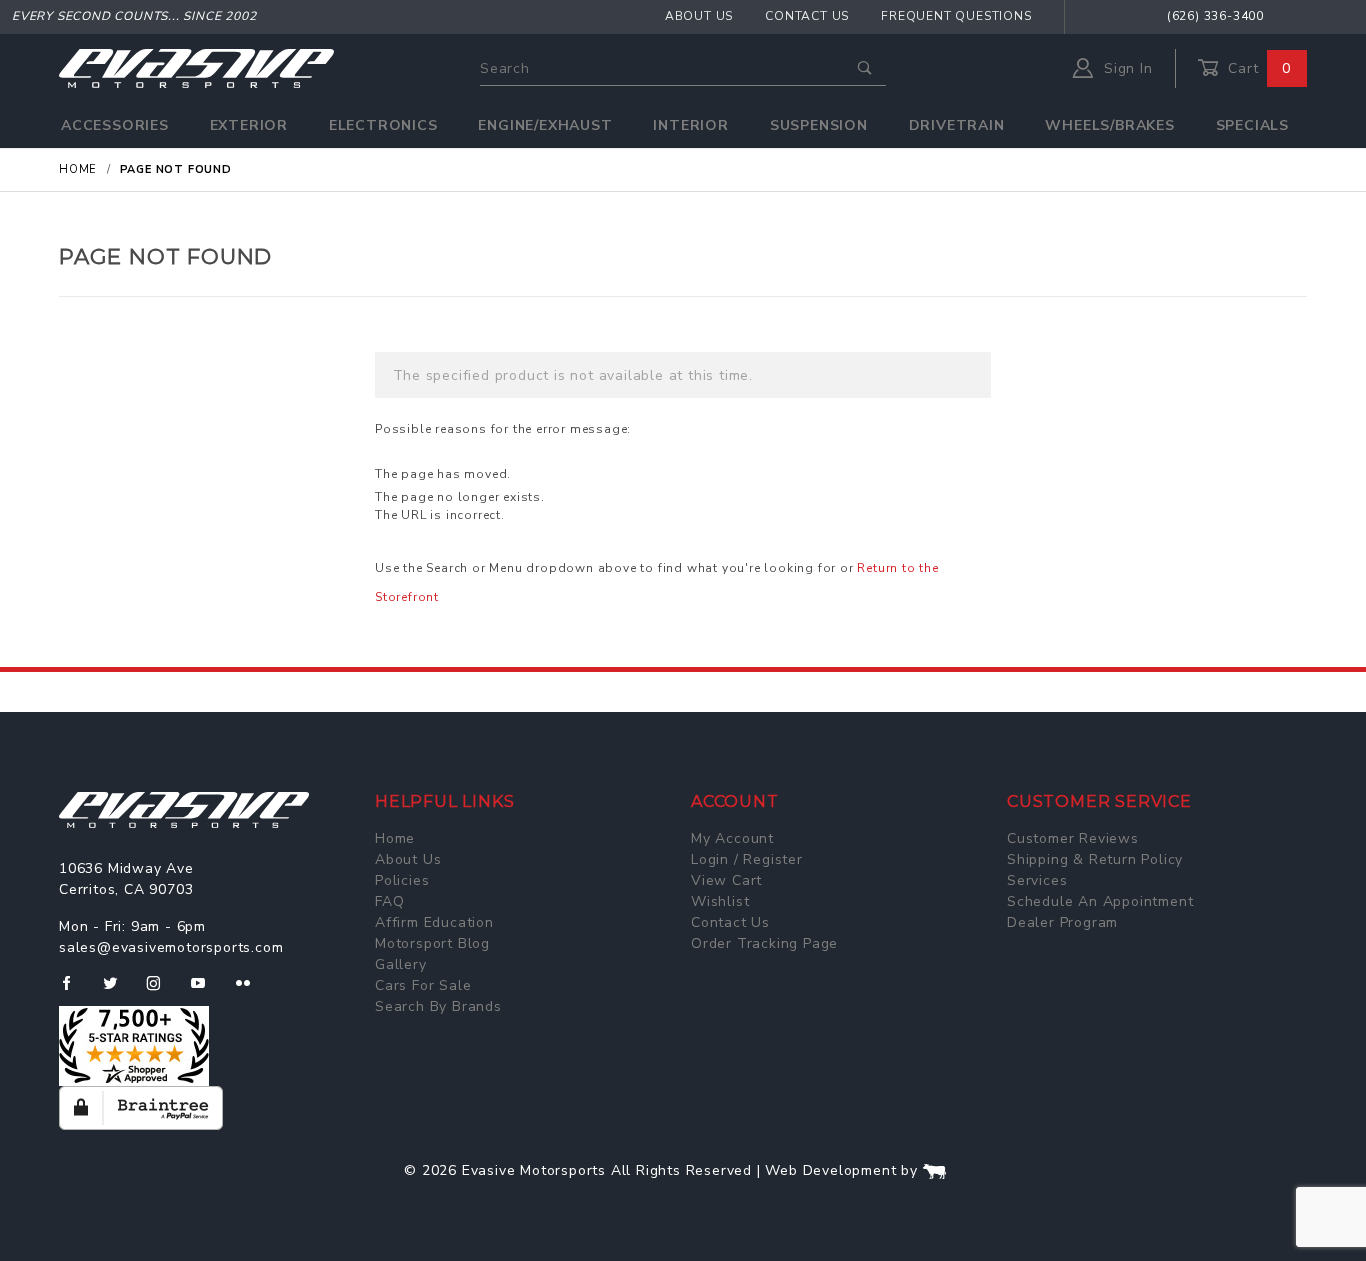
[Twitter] (118, 991)
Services (1037, 880)
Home (395, 838)
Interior (690, 125)
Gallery (401, 964)
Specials (1252, 125)
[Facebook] (74, 991)
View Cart (726, 880)
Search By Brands (438, 1006)
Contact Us (807, 16)
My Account (732, 838)
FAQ (389, 901)
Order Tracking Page (764, 943)
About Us (699, 16)
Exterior (249, 125)
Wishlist (720, 901)
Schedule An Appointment (1100, 901)
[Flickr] (251, 991)
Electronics (383, 125)
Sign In (1125, 68)
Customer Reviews (1073, 838)
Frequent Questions (956, 16)
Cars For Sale (423, 985)
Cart (1257, 68)
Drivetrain (957, 125)
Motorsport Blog (432, 943)
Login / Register (747, 859)
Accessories (115, 125)
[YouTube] (207, 991)
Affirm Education (434, 922)
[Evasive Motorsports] (196, 67)
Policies (402, 880)
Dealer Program (1062, 922)
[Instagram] (162, 991)
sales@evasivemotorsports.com (171, 947)
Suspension (819, 125)
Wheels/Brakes (1109, 125)
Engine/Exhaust (545, 125)
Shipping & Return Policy (1095, 859)
